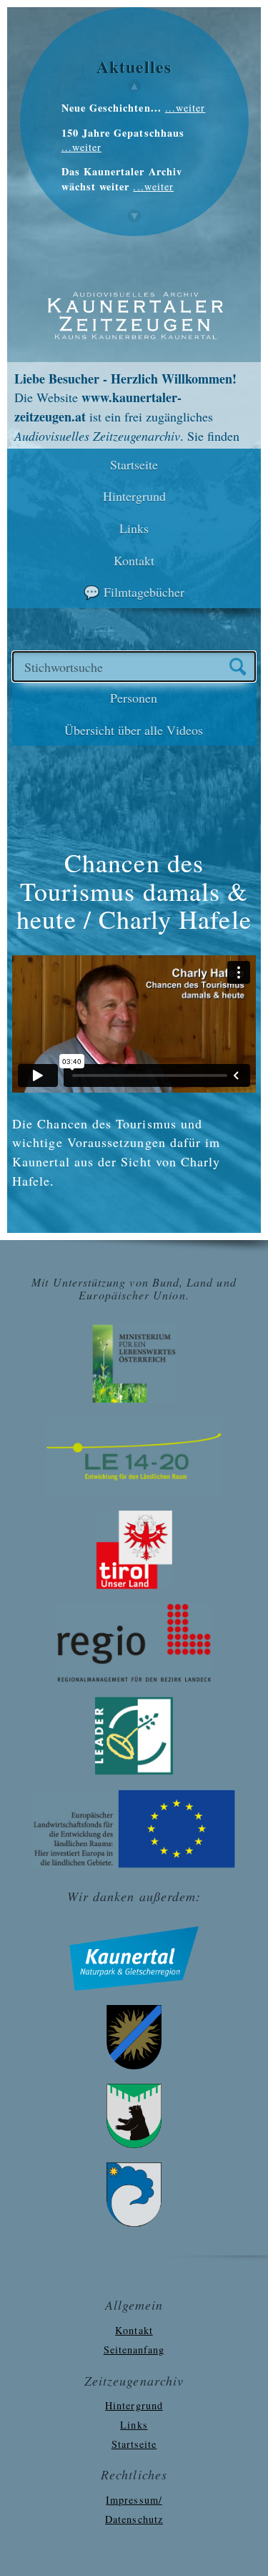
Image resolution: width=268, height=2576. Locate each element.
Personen (134, 698)
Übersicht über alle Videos (134, 730)
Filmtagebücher (144, 592)
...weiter (185, 108)
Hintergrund (134, 496)
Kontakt (134, 560)
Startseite (134, 464)
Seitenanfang (134, 2350)
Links (134, 528)
